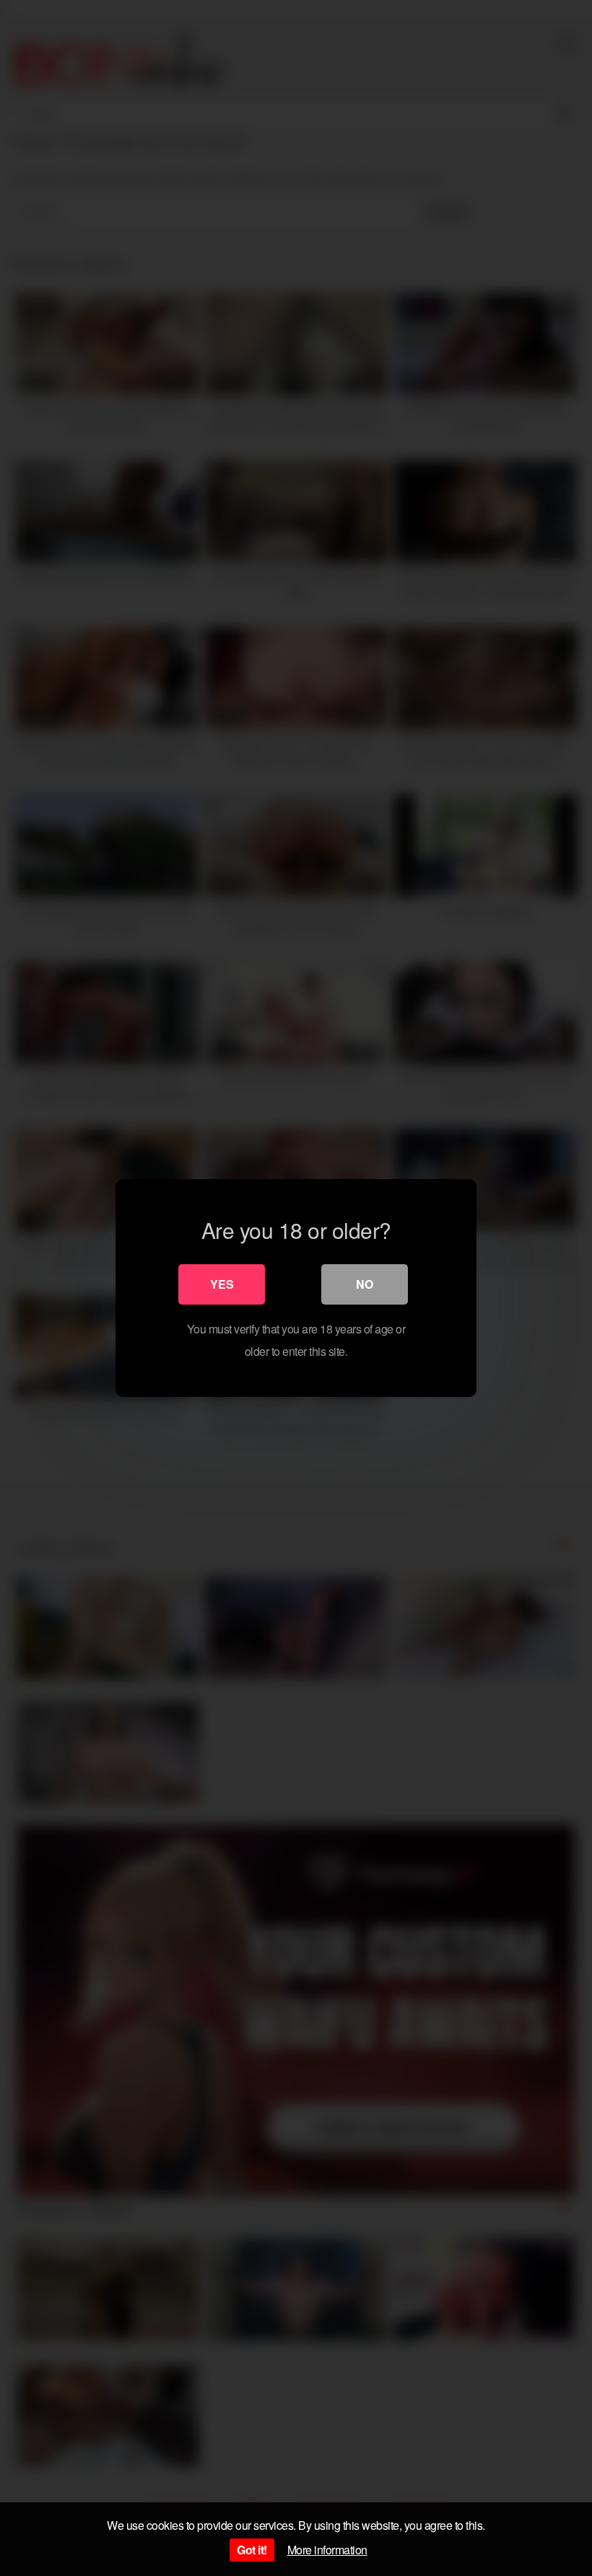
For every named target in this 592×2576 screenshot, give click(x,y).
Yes (222, 1284)
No (365, 1284)
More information (327, 2550)
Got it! (252, 2550)
